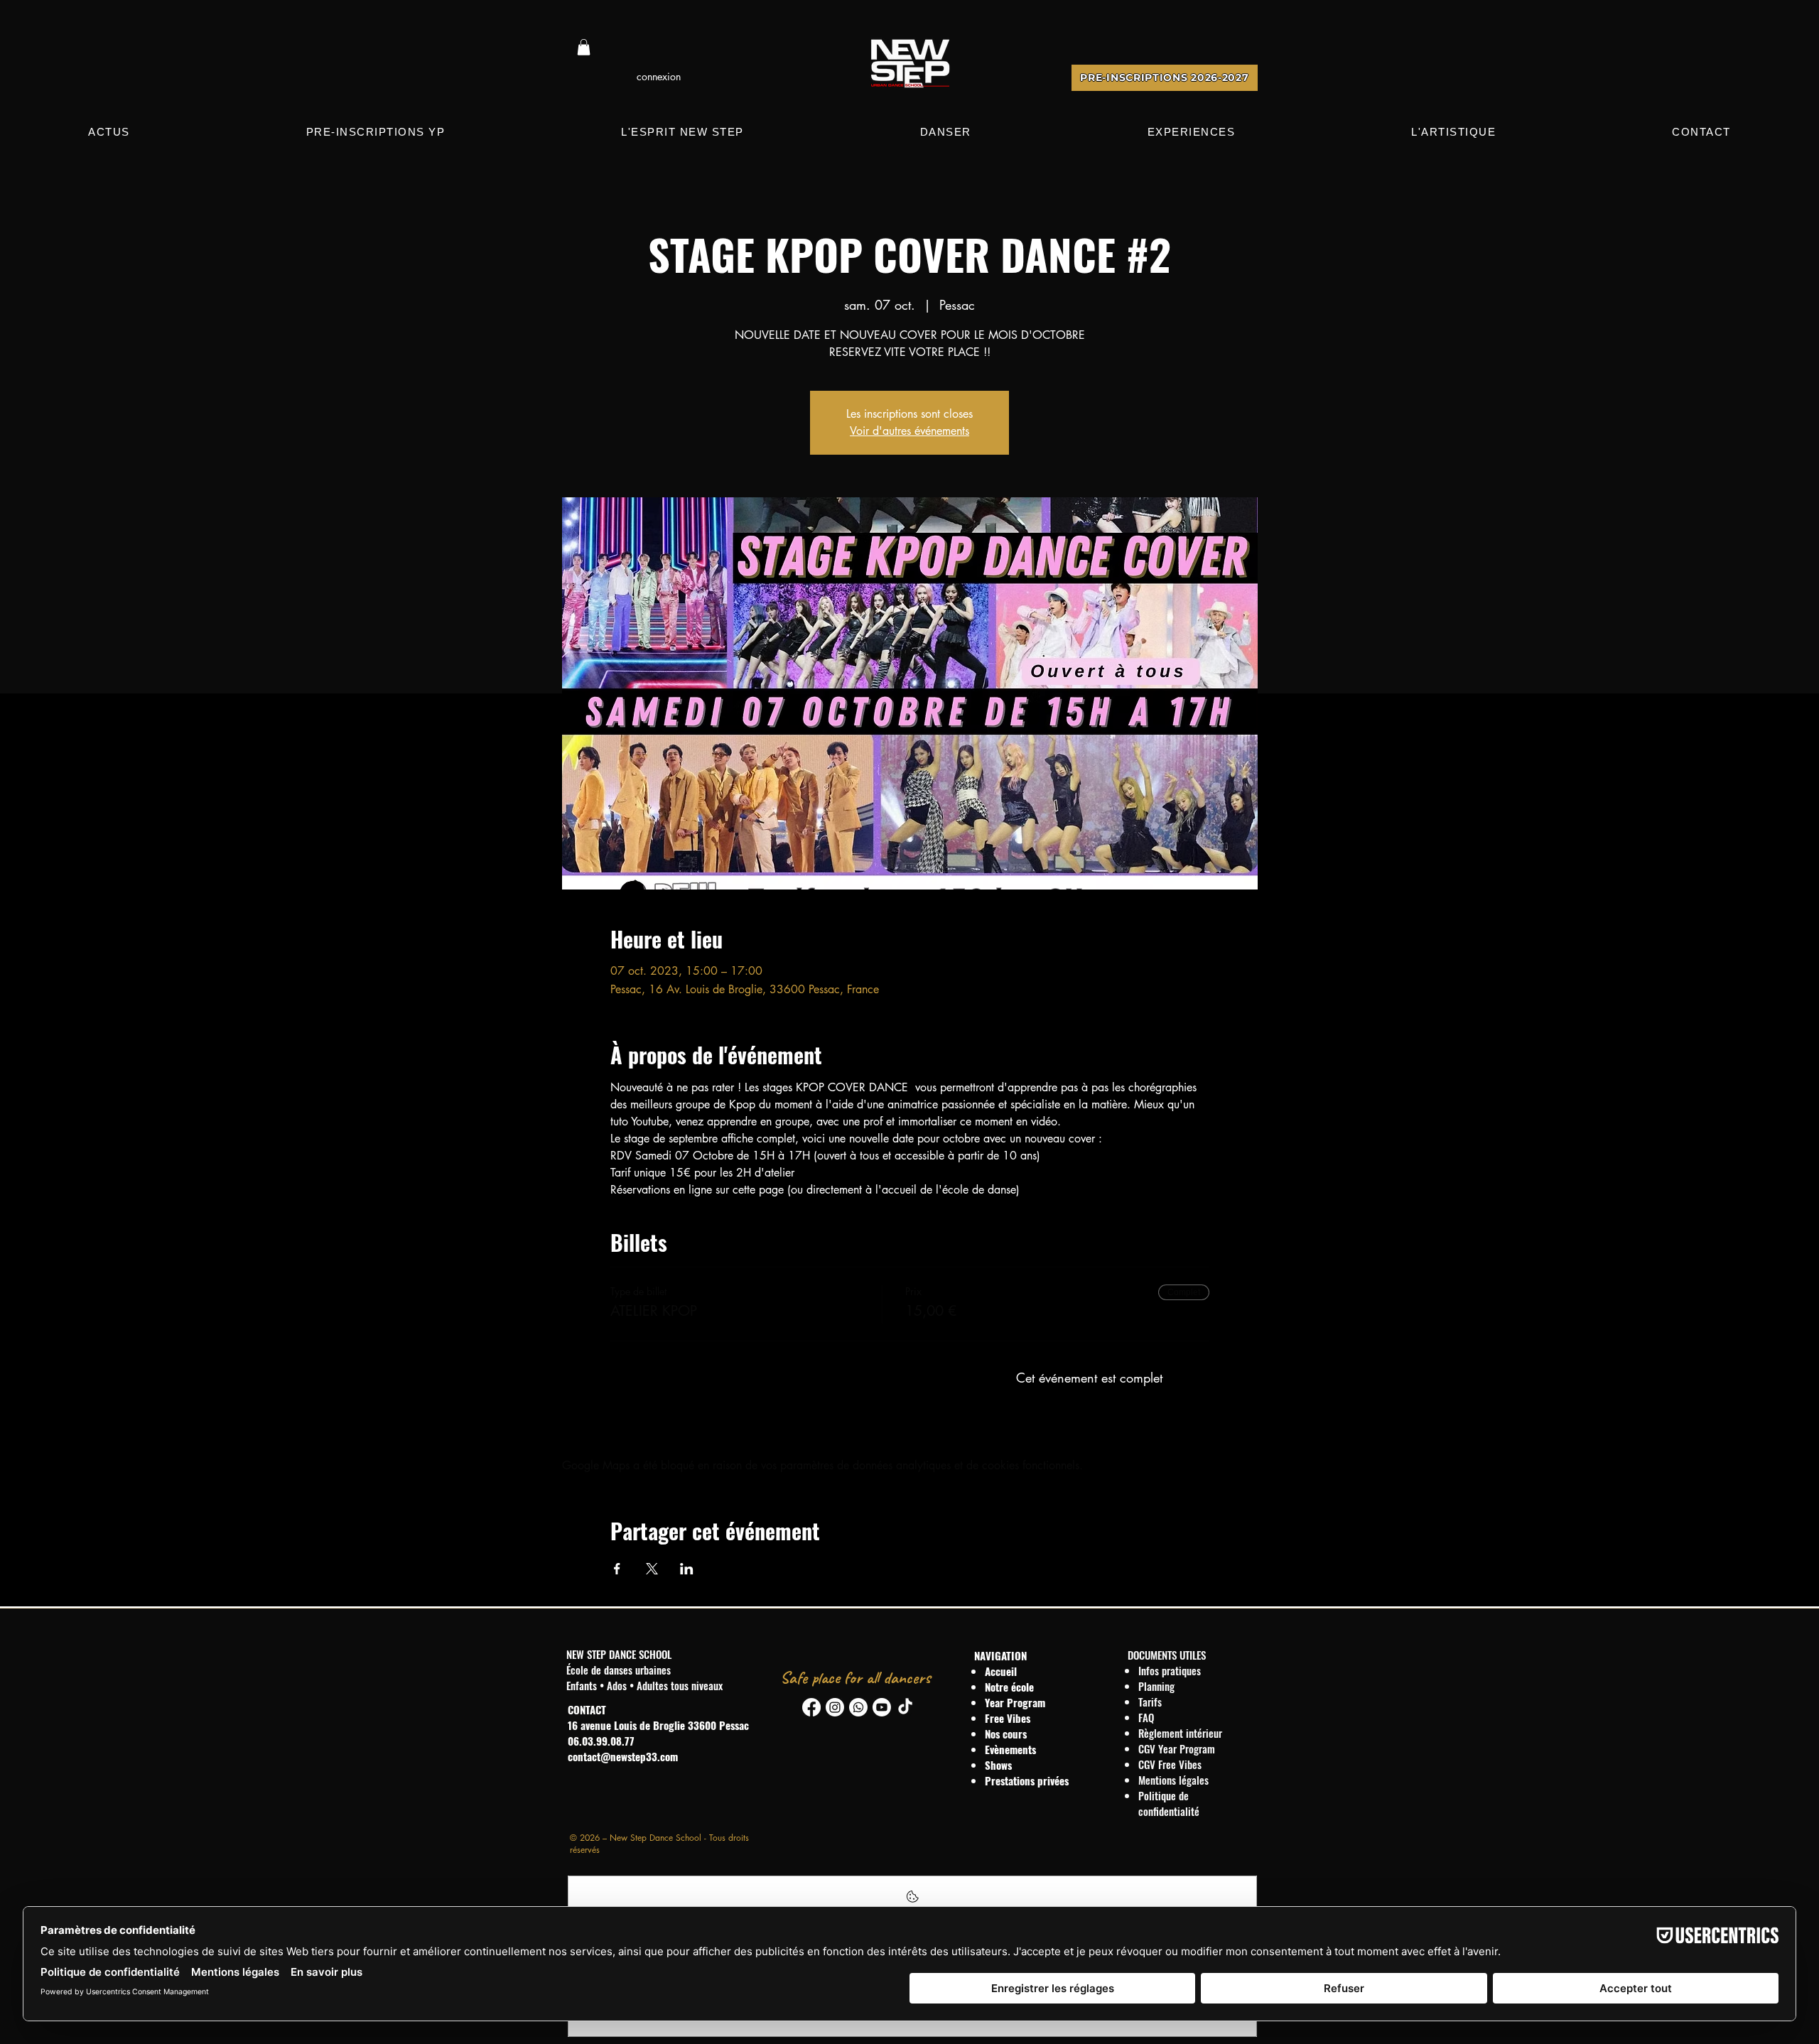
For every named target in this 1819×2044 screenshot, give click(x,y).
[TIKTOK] (905, 1707)
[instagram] (835, 1707)
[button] (584, 47)
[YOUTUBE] (882, 1707)
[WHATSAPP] (858, 1707)
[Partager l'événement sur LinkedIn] (687, 1569)
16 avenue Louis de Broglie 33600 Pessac (658, 1725)
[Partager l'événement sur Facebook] (617, 1569)
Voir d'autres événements (909, 431)
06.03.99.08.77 (601, 1741)
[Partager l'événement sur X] (652, 1569)
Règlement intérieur (1180, 1733)
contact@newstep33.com (623, 1756)
